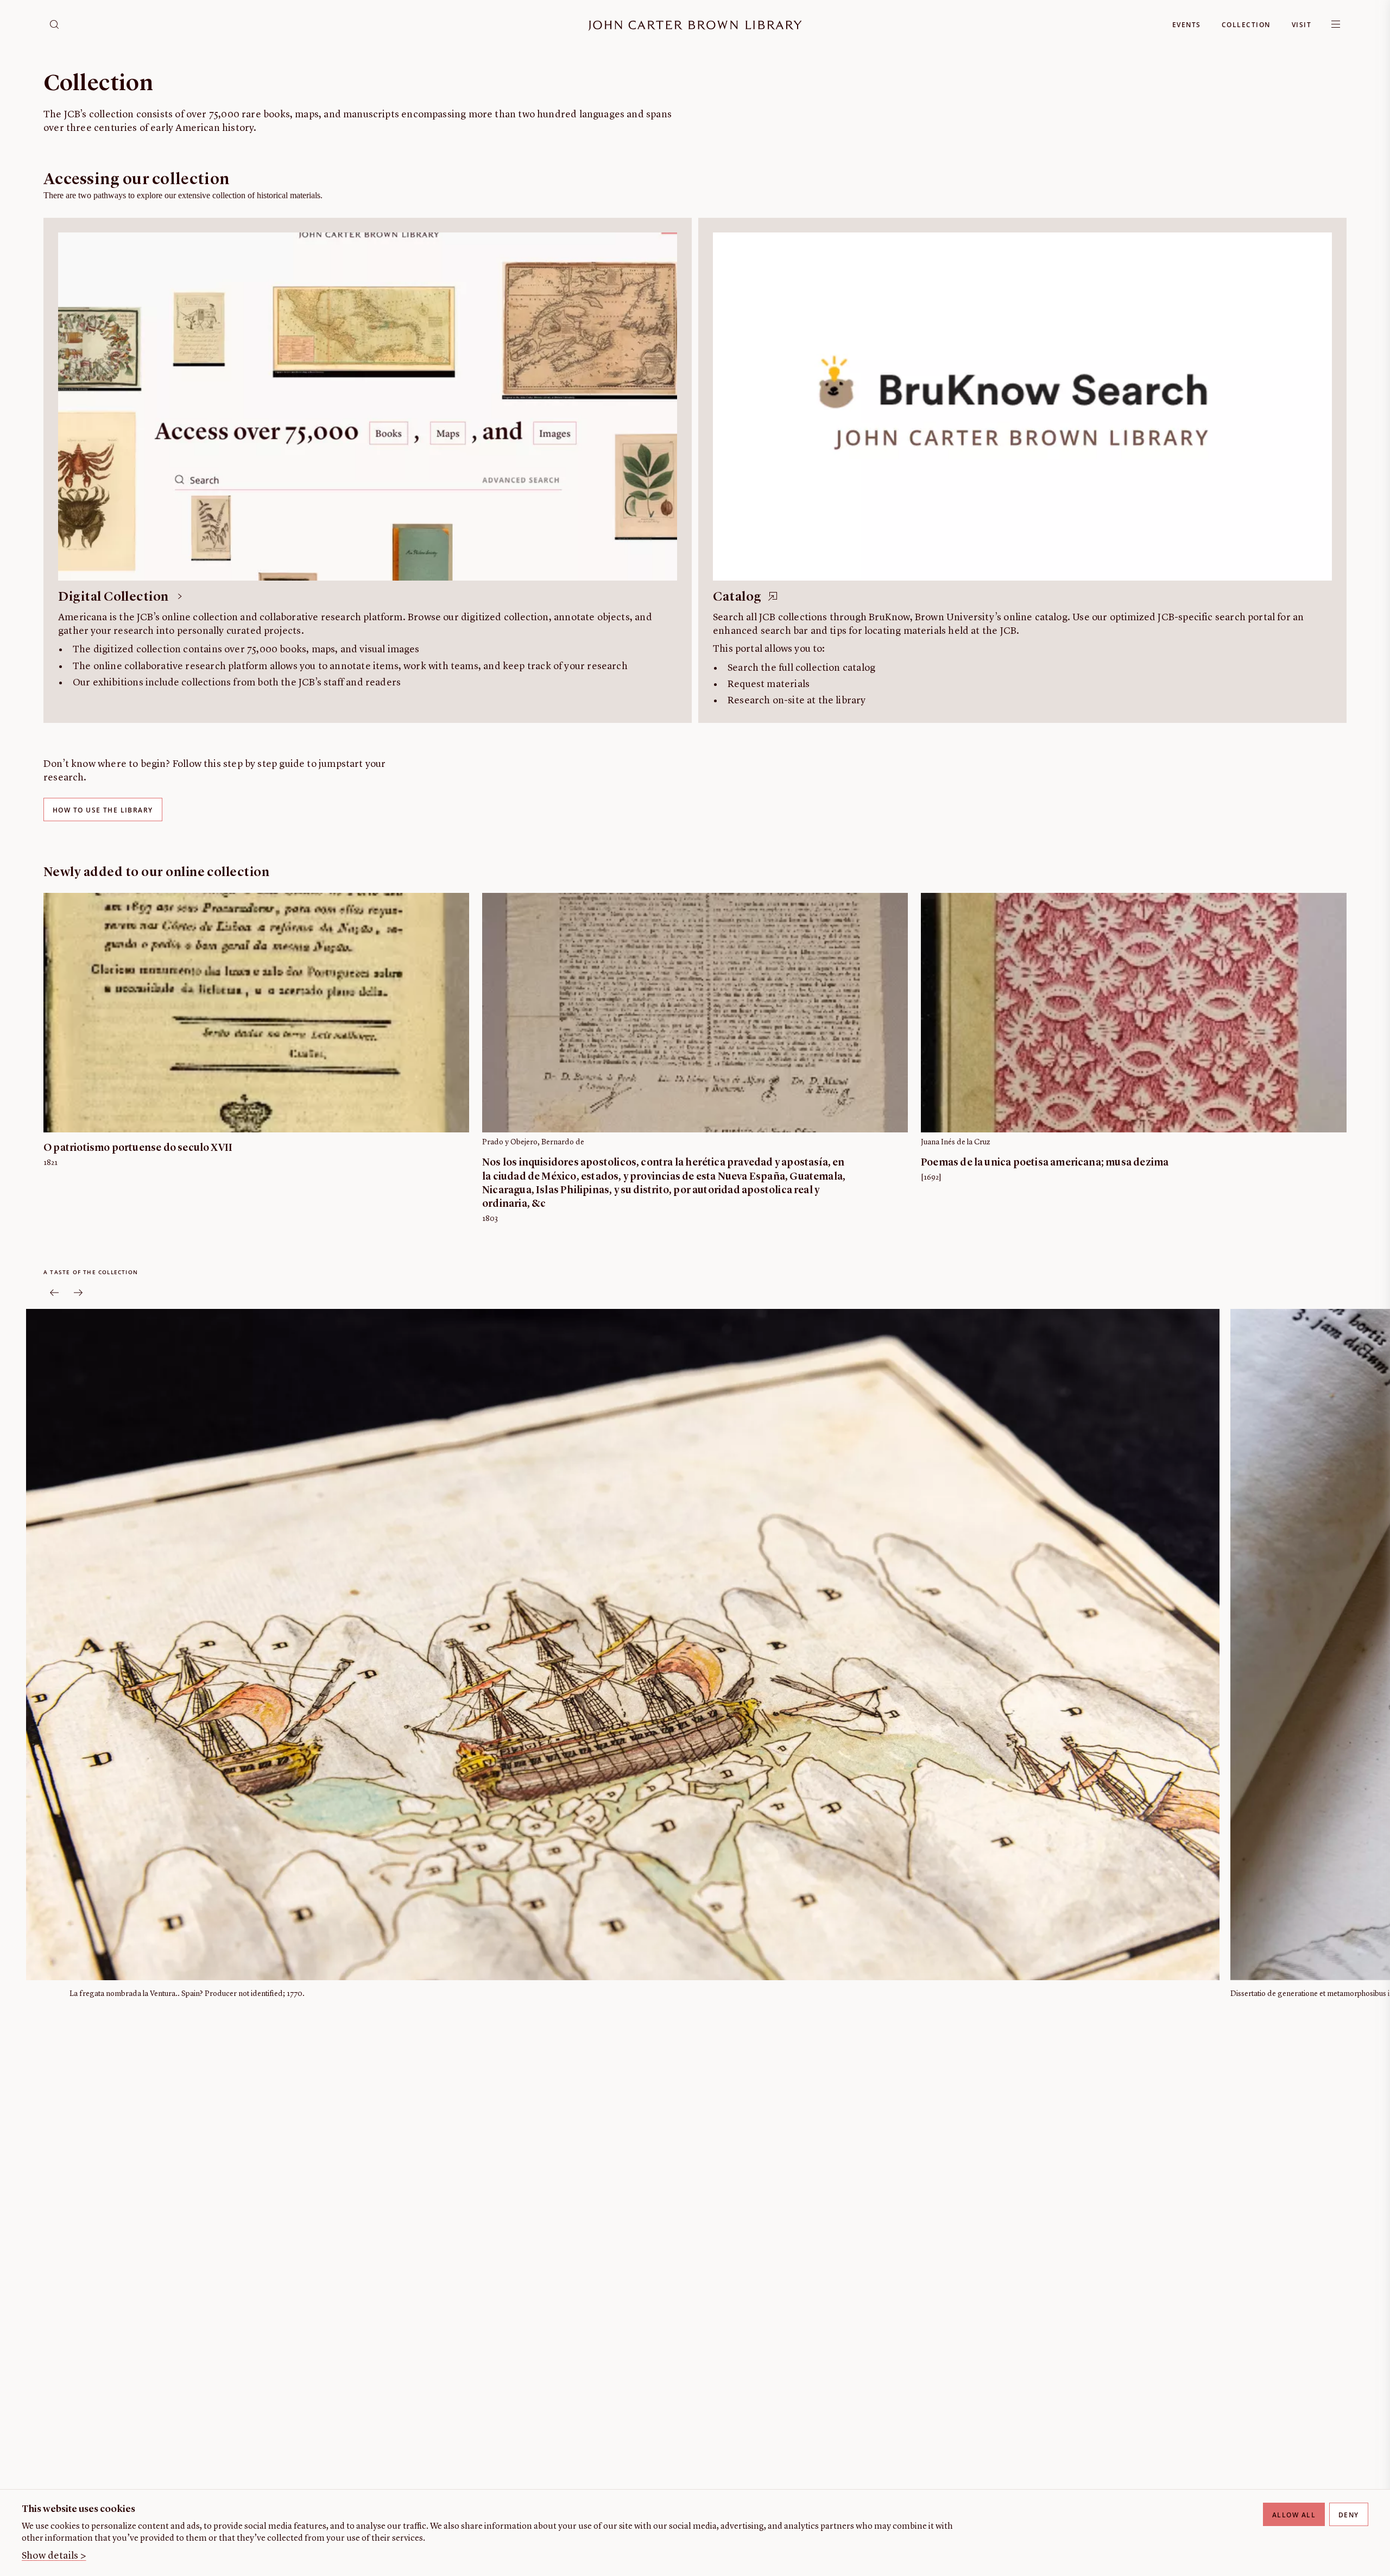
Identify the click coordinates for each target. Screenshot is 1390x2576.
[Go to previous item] (54, 1293)
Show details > (54, 2556)
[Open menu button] (1336, 24)
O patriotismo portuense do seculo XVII (138, 1148)
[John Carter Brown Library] (695, 26)
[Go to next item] (78, 1293)
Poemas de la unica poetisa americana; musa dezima (1045, 1163)
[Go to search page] (54, 24)
